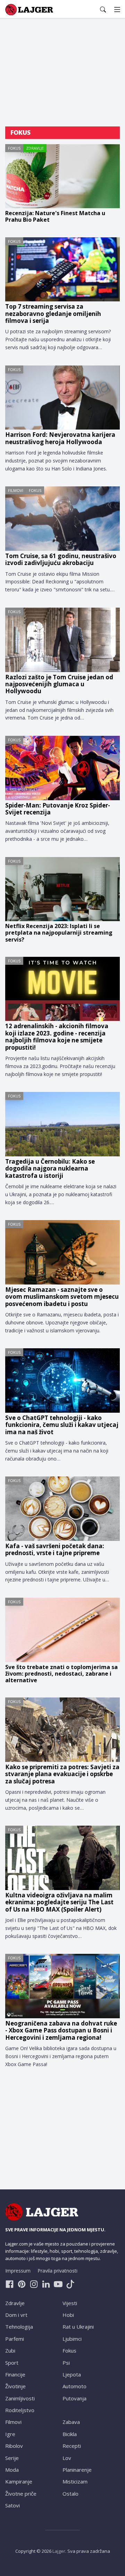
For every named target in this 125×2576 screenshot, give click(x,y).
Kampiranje (19, 2481)
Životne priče (21, 2494)
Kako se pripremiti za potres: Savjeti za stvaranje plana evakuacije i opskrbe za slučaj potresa (62, 1774)
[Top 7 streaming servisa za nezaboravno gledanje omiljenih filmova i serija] (62, 270)
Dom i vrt (16, 2315)
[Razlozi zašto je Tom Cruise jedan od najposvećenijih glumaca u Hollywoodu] (62, 640)
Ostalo (70, 2494)
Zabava (71, 2422)
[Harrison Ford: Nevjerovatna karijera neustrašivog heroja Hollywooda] (62, 398)
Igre (10, 2434)
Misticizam (75, 2481)
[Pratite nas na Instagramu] (34, 2284)
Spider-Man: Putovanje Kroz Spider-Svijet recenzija (58, 809)
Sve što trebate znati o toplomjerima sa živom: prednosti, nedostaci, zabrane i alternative (61, 1674)
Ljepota (72, 2374)
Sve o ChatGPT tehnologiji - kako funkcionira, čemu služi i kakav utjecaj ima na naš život (62, 1425)
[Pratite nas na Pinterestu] (22, 2284)
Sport (12, 2363)
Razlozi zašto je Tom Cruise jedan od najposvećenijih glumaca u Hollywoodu (59, 684)
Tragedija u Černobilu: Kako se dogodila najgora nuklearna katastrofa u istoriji (50, 1169)
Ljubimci (72, 2339)
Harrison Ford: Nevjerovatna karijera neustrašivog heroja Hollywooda (60, 438)
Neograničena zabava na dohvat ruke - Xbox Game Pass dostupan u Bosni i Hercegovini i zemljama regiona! (61, 2031)
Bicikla (70, 2434)
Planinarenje (77, 2470)
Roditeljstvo (20, 2410)
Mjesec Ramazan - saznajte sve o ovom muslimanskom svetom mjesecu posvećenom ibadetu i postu (62, 1297)
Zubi (10, 2350)
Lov (67, 2458)
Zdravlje (35, 148)
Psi (66, 2363)
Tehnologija (19, 2327)
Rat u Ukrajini (78, 2327)
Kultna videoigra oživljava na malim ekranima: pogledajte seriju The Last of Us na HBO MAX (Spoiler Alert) (59, 1902)
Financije (15, 2374)
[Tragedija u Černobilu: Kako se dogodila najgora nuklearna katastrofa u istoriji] (62, 1124)
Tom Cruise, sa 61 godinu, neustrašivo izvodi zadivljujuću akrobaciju (61, 560)
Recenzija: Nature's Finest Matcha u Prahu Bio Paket (55, 217)
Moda (12, 2470)
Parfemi (15, 2339)
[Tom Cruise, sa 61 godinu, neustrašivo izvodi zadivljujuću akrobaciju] (62, 519)
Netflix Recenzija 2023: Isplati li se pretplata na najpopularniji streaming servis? (59, 933)
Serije (12, 2458)
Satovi (12, 2505)
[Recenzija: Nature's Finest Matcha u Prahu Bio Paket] (62, 176)
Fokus (14, 148)
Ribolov (14, 2446)
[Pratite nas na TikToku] (70, 2284)
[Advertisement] (62, 73)
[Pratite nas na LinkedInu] (46, 2284)
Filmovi (16, 490)
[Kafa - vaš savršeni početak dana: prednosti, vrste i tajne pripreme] (62, 1509)
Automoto (74, 2386)
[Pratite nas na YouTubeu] (58, 2284)
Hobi (68, 2315)
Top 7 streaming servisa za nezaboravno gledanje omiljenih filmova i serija (53, 314)
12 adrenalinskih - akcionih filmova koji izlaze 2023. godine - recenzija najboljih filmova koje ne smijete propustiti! (57, 1037)
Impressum (18, 2271)
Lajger (59, 2551)
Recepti (72, 2446)
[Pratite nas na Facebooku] (10, 2284)
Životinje (15, 2386)
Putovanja (74, 2398)
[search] (103, 10)
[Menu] (117, 10)
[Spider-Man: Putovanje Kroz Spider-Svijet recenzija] (62, 768)
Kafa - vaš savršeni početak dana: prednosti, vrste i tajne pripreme (55, 1550)
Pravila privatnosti (57, 2271)
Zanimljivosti (20, 2398)
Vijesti (70, 2303)
